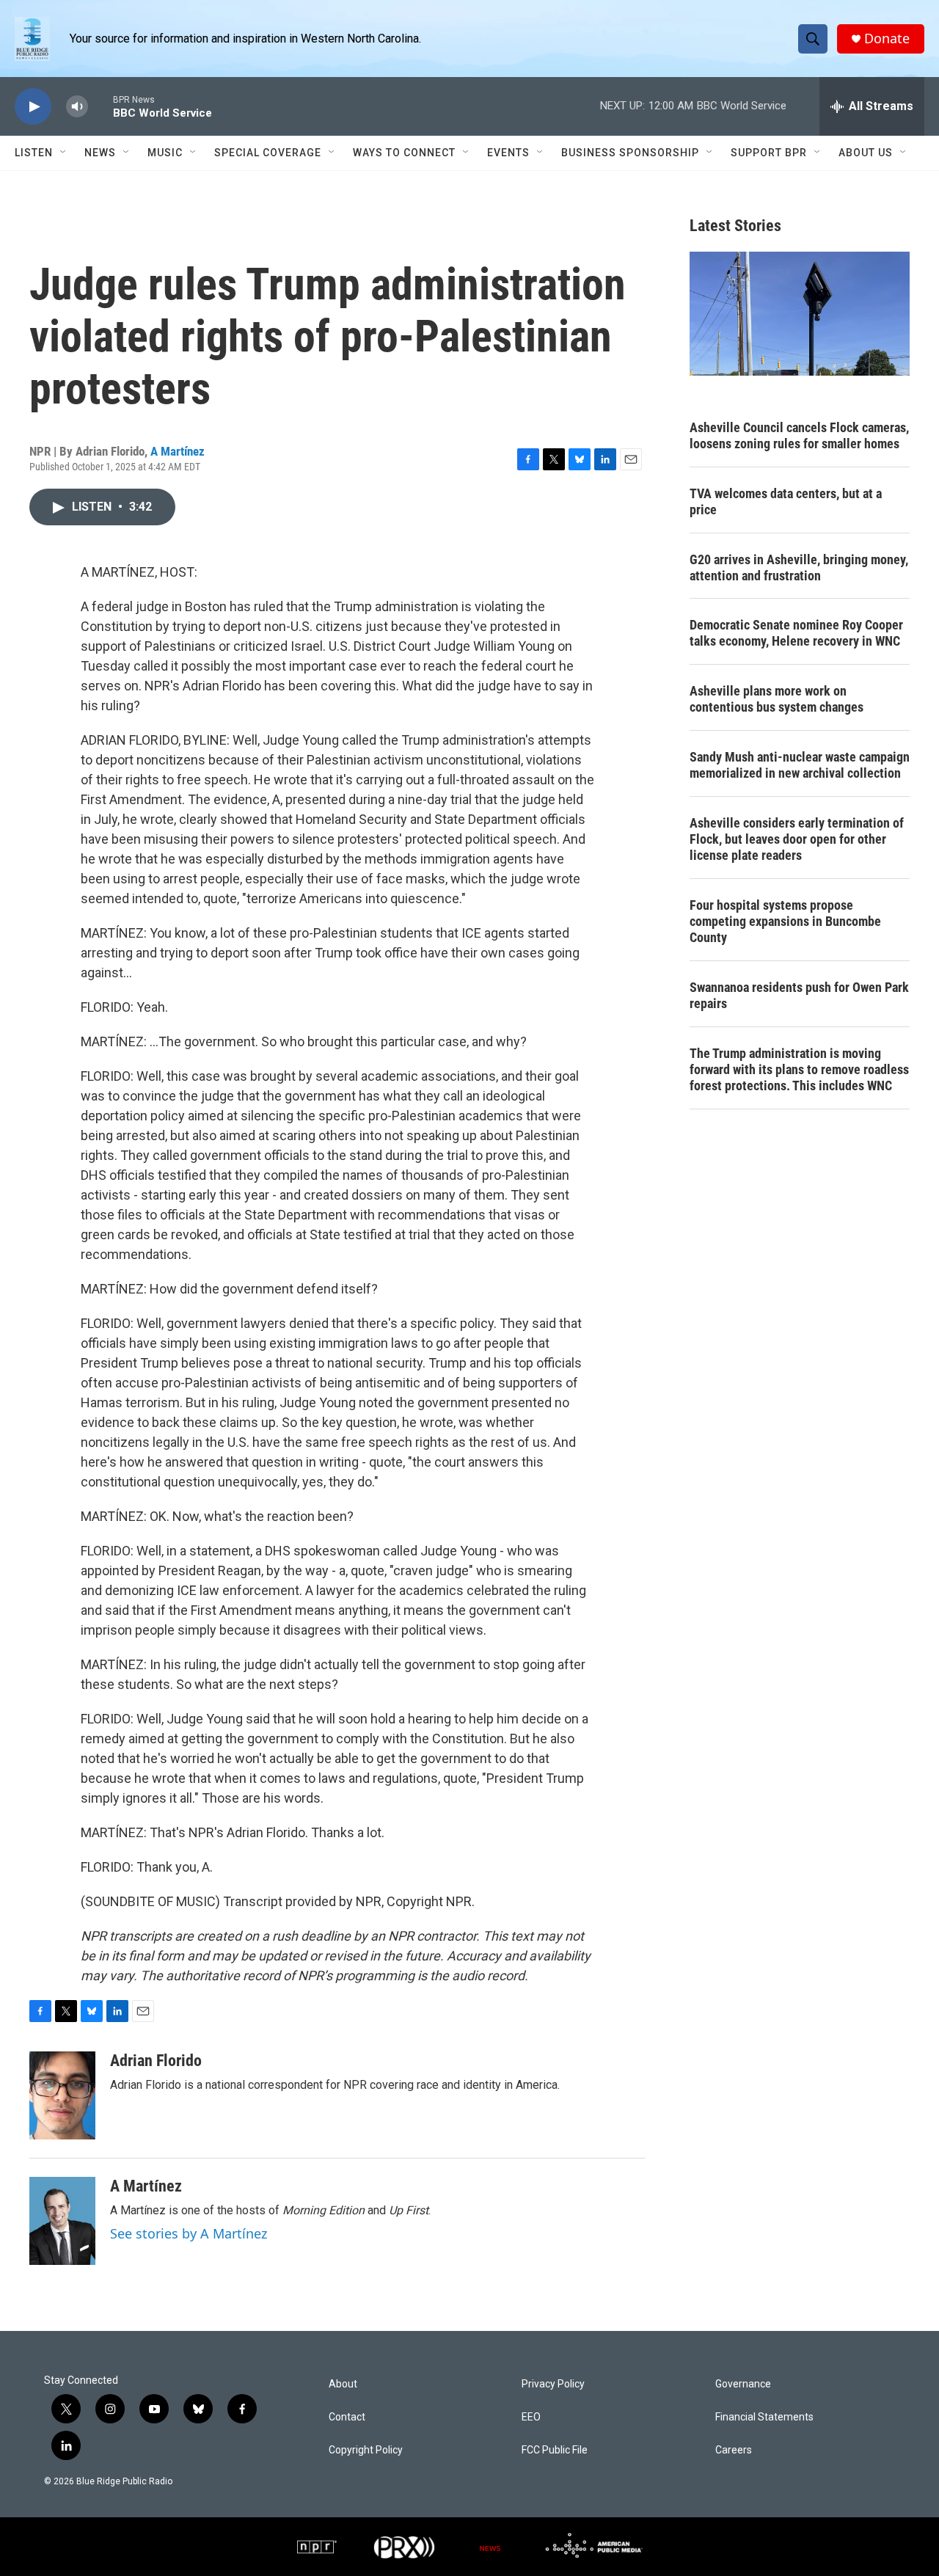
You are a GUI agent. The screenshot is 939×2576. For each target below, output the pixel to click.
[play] (33, 107)
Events (508, 153)
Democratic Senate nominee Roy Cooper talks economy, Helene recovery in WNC (796, 633)
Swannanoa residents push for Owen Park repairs (799, 995)
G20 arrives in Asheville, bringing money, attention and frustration (799, 568)
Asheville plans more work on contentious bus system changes (777, 699)
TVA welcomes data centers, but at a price (786, 501)
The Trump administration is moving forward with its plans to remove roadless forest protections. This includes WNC (799, 1069)
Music (165, 153)
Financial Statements (764, 2417)
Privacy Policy (553, 2384)
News (100, 153)
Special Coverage (268, 153)
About (343, 2384)
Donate (887, 39)
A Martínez (178, 451)
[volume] (77, 107)
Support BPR (769, 153)
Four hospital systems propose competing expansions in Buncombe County (785, 921)
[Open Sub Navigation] (64, 153)
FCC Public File (555, 2450)
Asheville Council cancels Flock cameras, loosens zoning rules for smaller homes (799, 435)
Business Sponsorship (630, 153)
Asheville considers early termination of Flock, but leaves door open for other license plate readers (797, 839)
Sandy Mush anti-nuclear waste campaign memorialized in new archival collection (800, 765)
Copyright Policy (366, 2450)
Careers (734, 2450)
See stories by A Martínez (189, 2233)
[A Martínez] (62, 2221)
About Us (866, 153)
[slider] (101, 106)
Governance (743, 2384)
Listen (34, 153)
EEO (531, 2417)
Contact (347, 2417)
